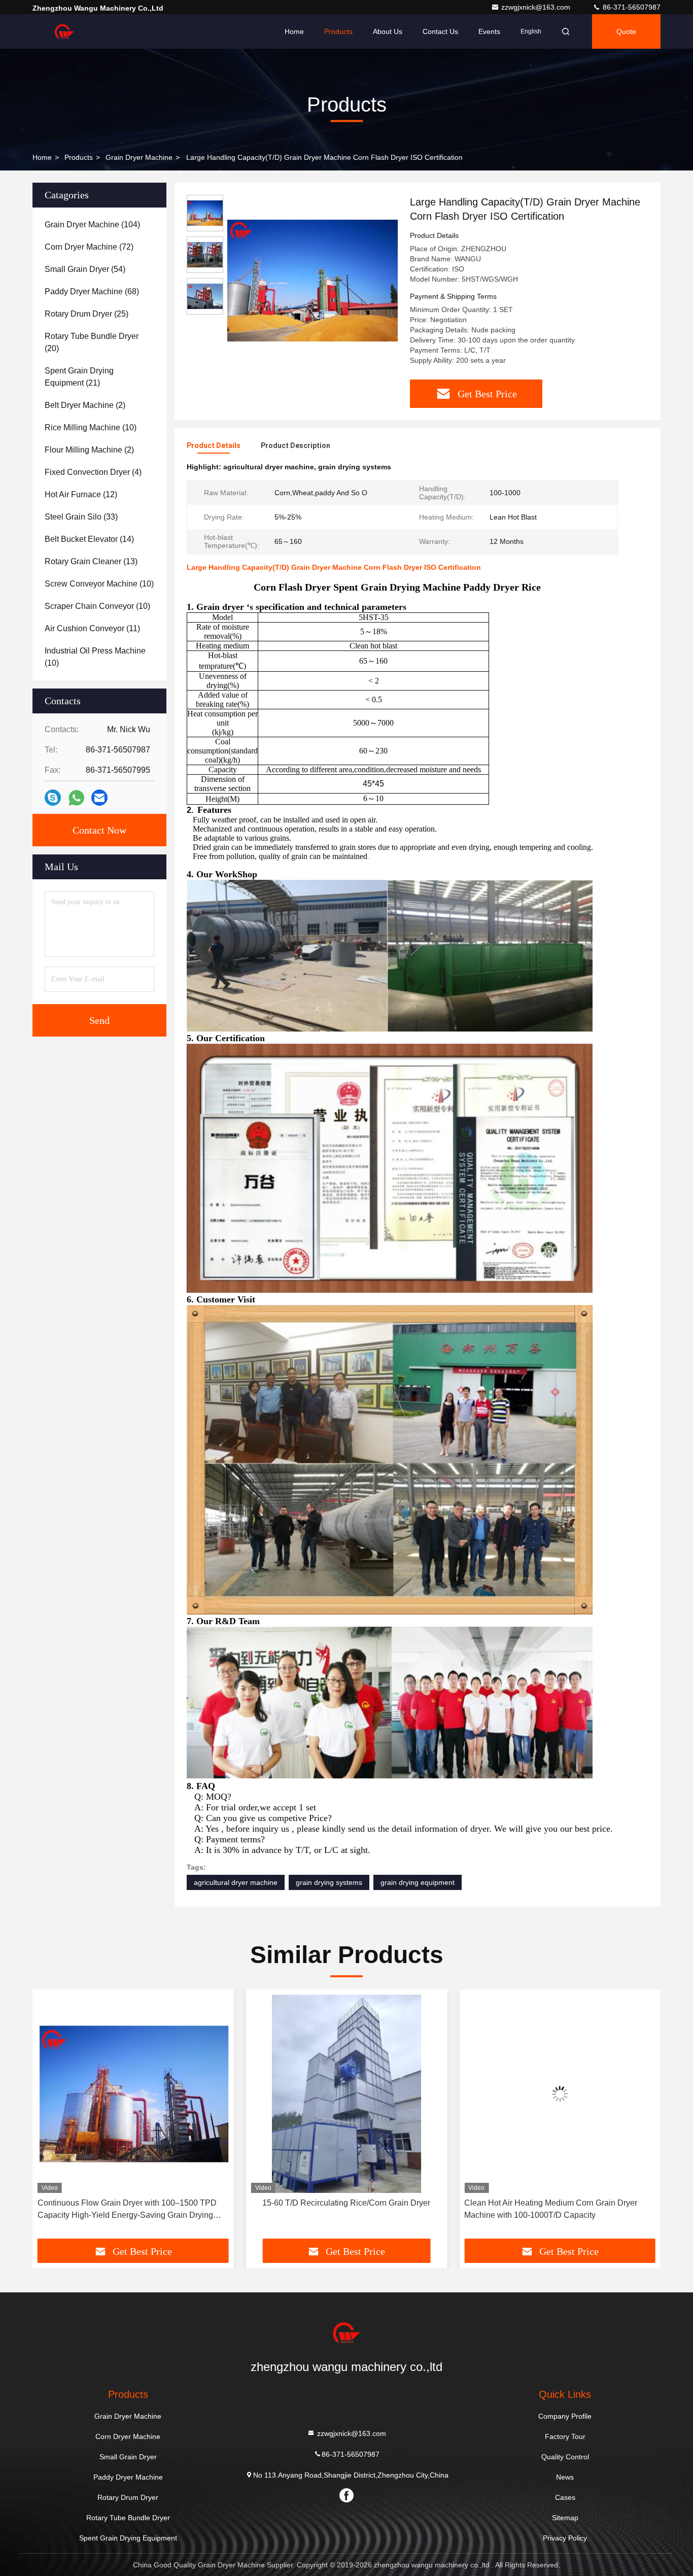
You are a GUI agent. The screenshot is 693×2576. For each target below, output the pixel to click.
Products (338, 31)
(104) (92, 225)
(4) (93, 472)
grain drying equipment (418, 1882)
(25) (86, 314)
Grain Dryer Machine (139, 157)
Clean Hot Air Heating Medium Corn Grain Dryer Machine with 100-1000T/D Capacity (338, 2209)
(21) (79, 377)
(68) (92, 291)
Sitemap (565, 2518)
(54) (85, 269)
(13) (91, 561)
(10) (91, 427)
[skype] (53, 798)
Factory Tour (565, 2436)
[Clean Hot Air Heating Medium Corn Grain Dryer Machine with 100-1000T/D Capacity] (347, 2094)
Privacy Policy (565, 2538)
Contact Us (440, 31)
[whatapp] (76, 798)
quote (626, 31)
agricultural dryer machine (236, 1882)
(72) (89, 247)
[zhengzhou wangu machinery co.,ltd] (64, 31)
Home (294, 31)
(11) (92, 628)
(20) (92, 342)
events (489, 31)
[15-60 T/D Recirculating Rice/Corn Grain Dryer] (133, 2094)
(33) (81, 517)
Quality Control (565, 2457)
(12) (81, 494)
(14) (89, 539)
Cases (565, 2497)
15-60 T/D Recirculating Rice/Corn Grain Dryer (133, 2203)
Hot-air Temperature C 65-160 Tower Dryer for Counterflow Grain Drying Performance (546, 2209)
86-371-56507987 (631, 7)
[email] (99, 798)
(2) (85, 405)
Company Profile (565, 2416)
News (565, 2477)
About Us (388, 31)
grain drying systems (329, 1882)
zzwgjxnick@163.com (537, 7)
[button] (51, 2118)
